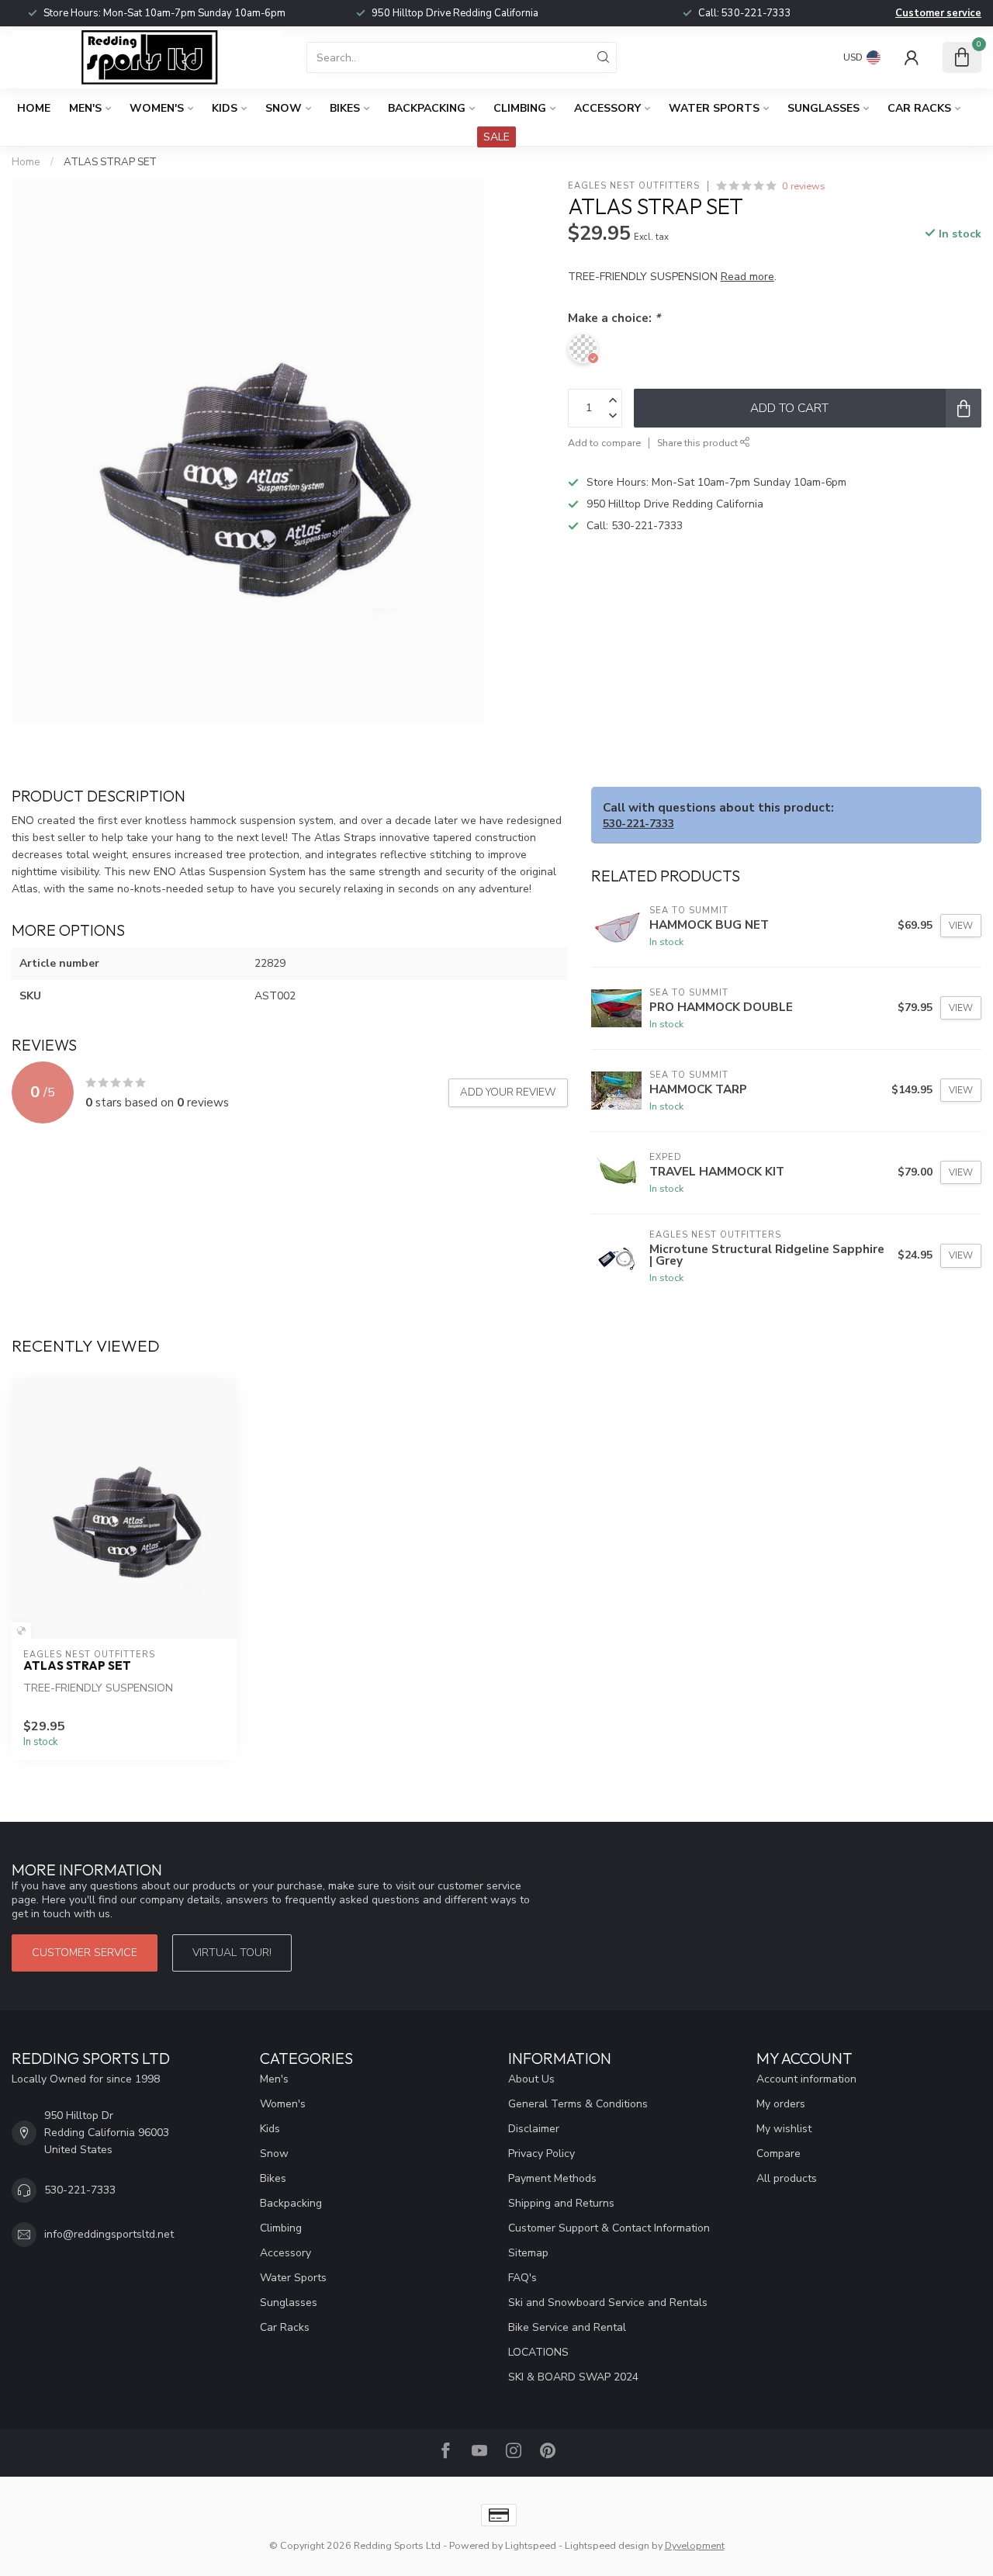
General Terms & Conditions (578, 2104)
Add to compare (604, 443)
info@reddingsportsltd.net (109, 2234)
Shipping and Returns (561, 2203)
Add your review (508, 1092)
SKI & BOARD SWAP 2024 (573, 2377)
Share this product (699, 443)
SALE (496, 137)
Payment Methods (552, 2178)
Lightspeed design (607, 2545)
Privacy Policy (541, 2154)
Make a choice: (614, 318)
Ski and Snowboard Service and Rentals (608, 2302)
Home (34, 108)
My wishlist (784, 2129)
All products (787, 2178)
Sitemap (528, 2253)
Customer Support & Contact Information (609, 2228)
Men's (85, 108)
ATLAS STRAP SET (110, 162)
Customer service (938, 13)
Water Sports (714, 108)
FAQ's (522, 2278)
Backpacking (427, 108)
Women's (157, 108)
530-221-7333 (756, 13)
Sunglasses (823, 108)
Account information (806, 2079)
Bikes (345, 108)
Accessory (607, 108)
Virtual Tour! (232, 1953)
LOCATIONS (538, 2352)
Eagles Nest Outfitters (634, 186)
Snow (284, 108)
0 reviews (804, 186)
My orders (781, 2104)
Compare (778, 2154)
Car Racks (919, 108)
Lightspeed (531, 2545)
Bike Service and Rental (567, 2327)
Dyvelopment (695, 2545)
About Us (531, 2079)
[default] (21, 1631)
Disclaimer (534, 2129)
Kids (225, 108)
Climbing (520, 108)
